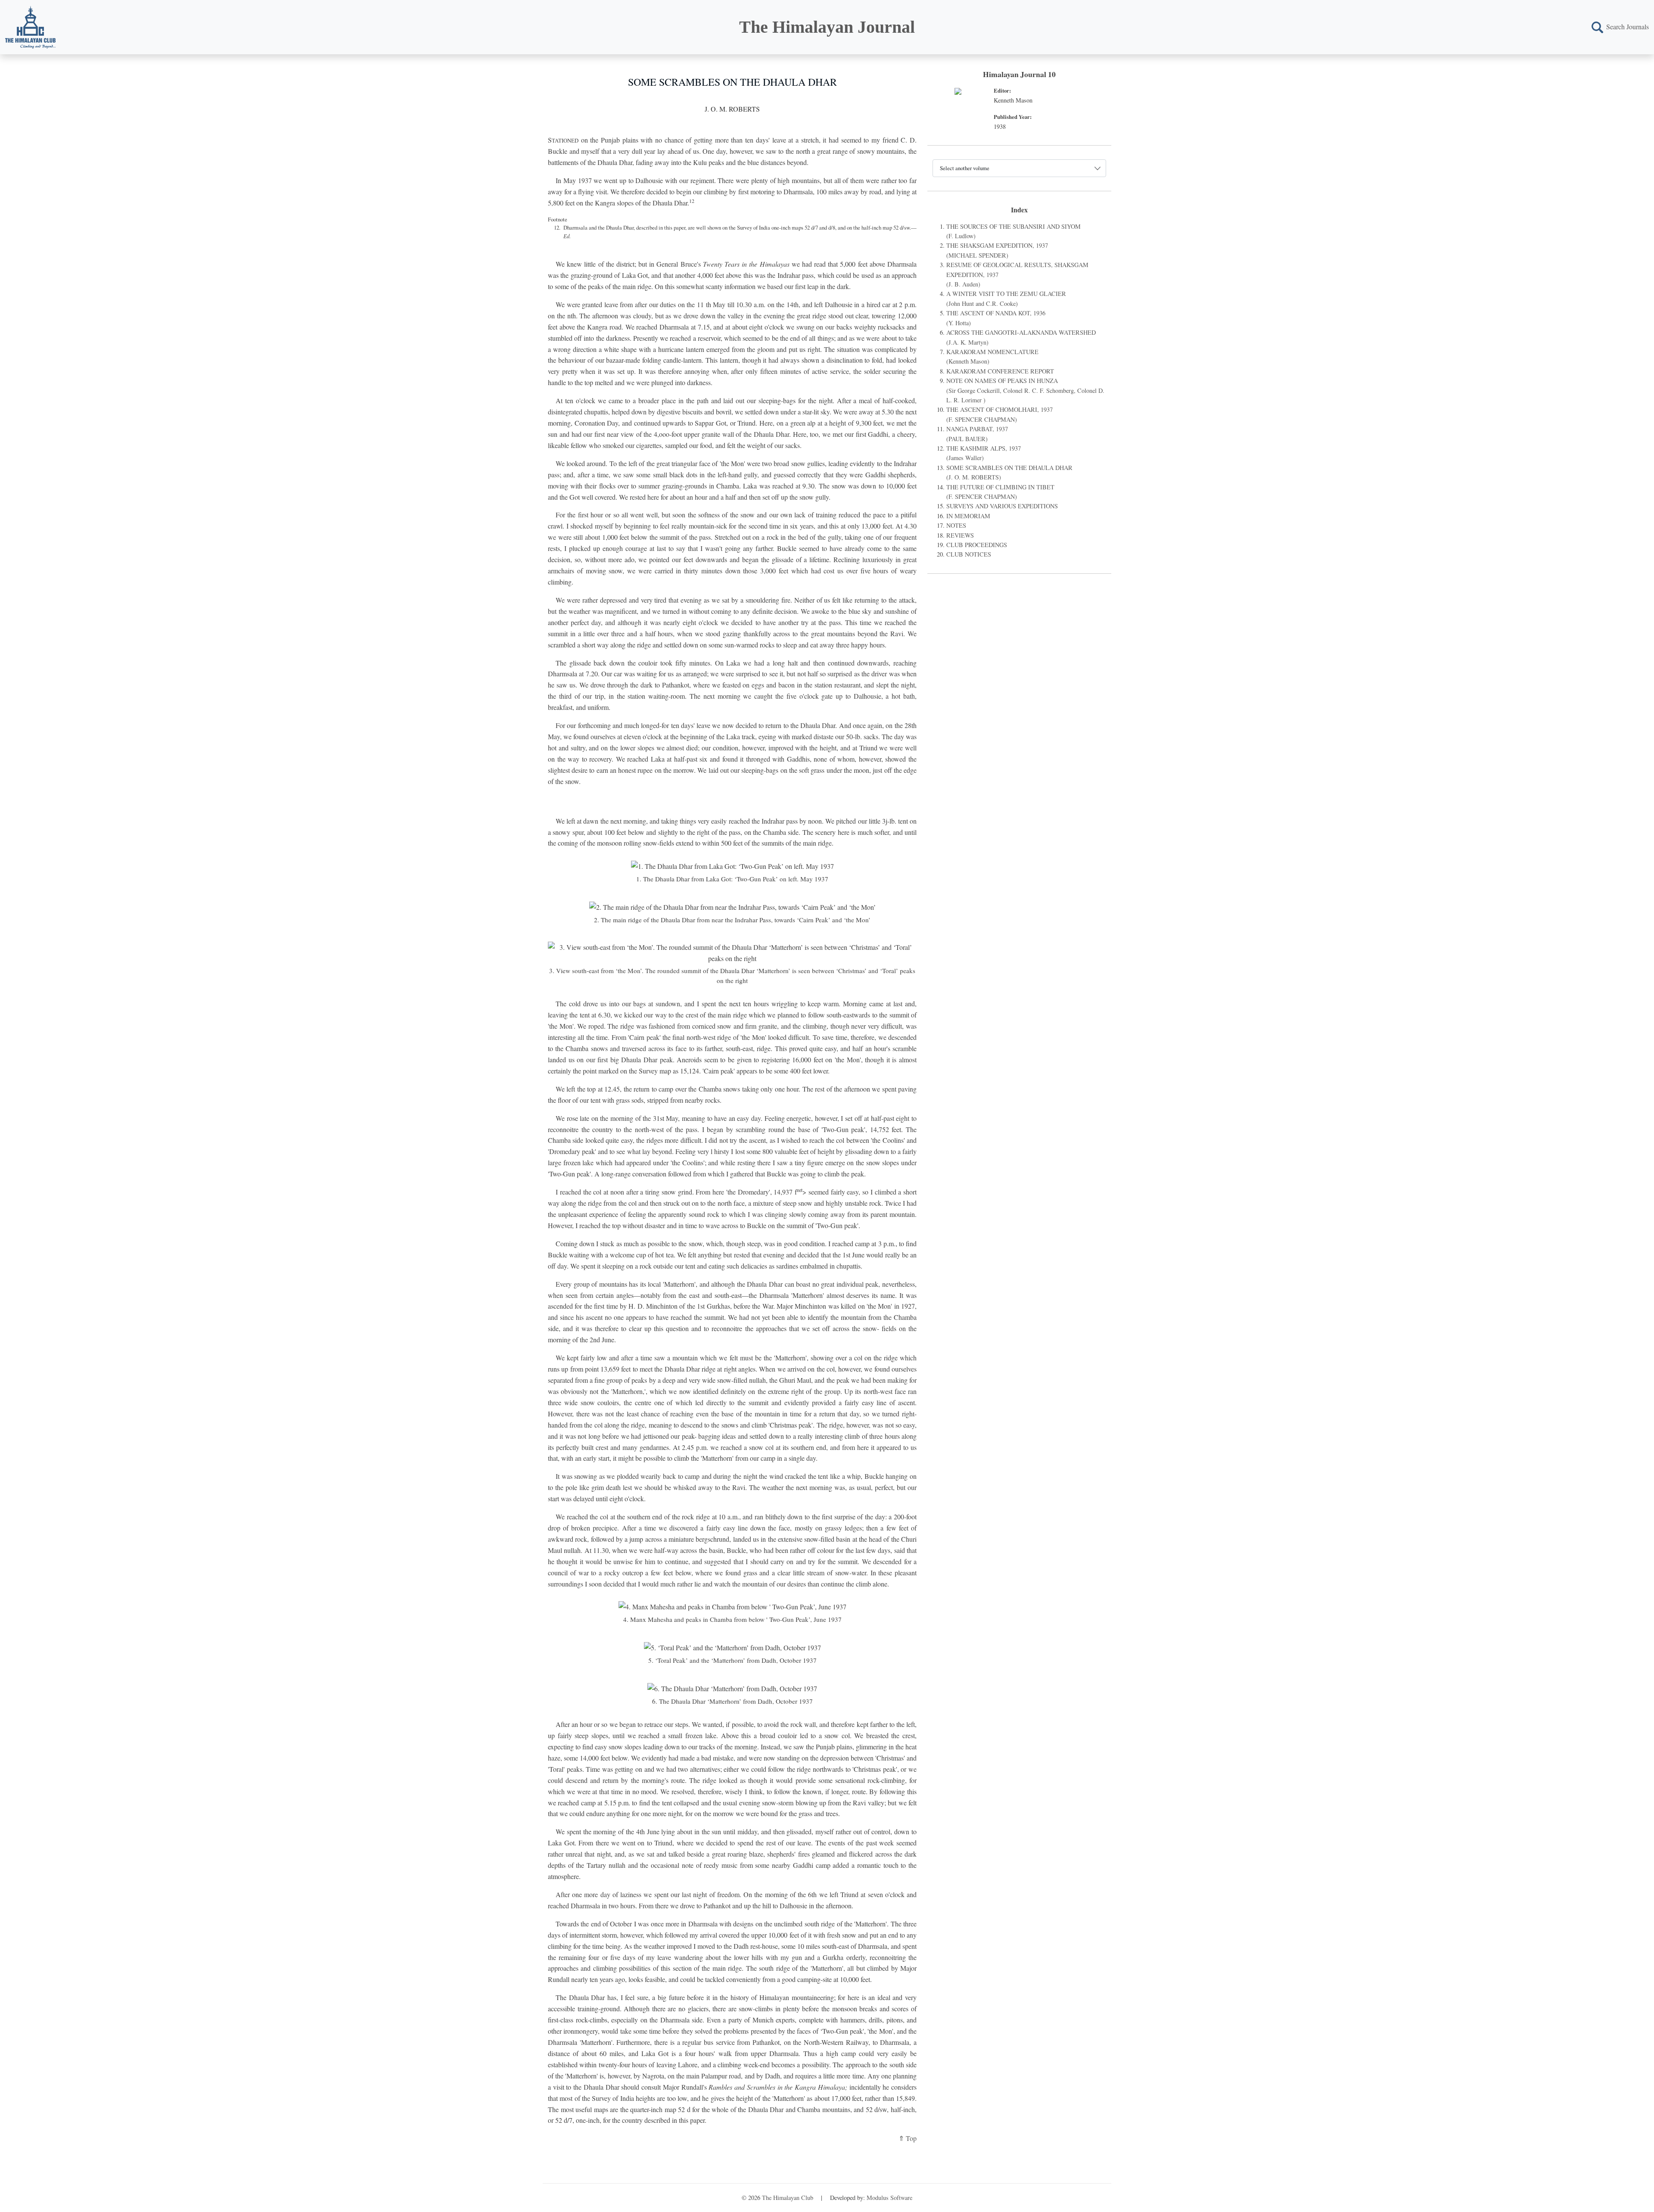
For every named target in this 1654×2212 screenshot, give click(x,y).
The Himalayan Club (788, 2198)
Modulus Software (889, 2198)
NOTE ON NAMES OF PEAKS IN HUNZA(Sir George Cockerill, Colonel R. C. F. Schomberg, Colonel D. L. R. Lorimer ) (1025, 390)
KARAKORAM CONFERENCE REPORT (1000, 371)
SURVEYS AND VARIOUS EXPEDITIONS (1002, 506)
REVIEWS (960, 535)
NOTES (956, 525)
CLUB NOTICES (969, 554)
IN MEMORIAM (968, 516)
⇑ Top (908, 2138)
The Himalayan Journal (827, 27)
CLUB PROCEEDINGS (977, 545)
